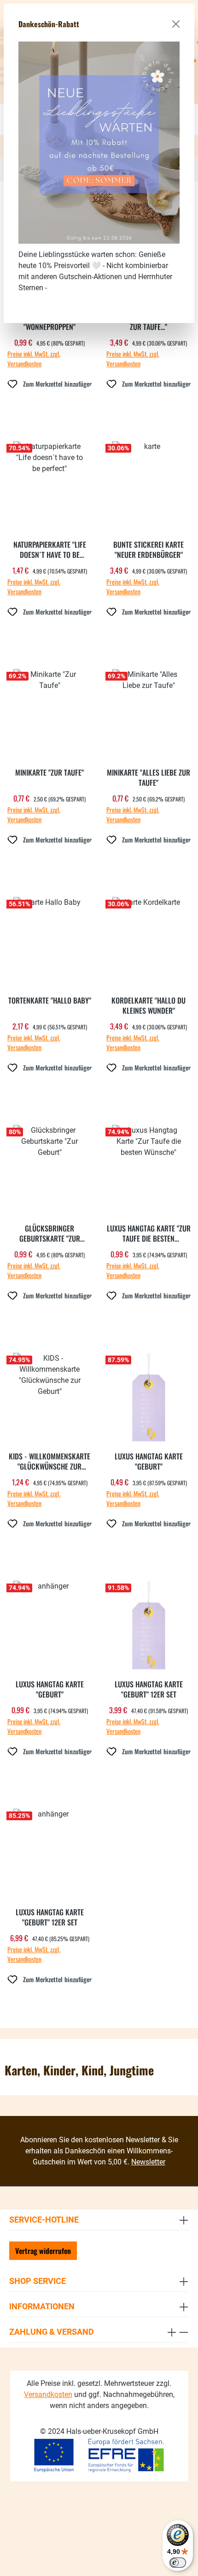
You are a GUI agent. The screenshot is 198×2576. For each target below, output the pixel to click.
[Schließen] (176, 24)
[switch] (178, 2563)
